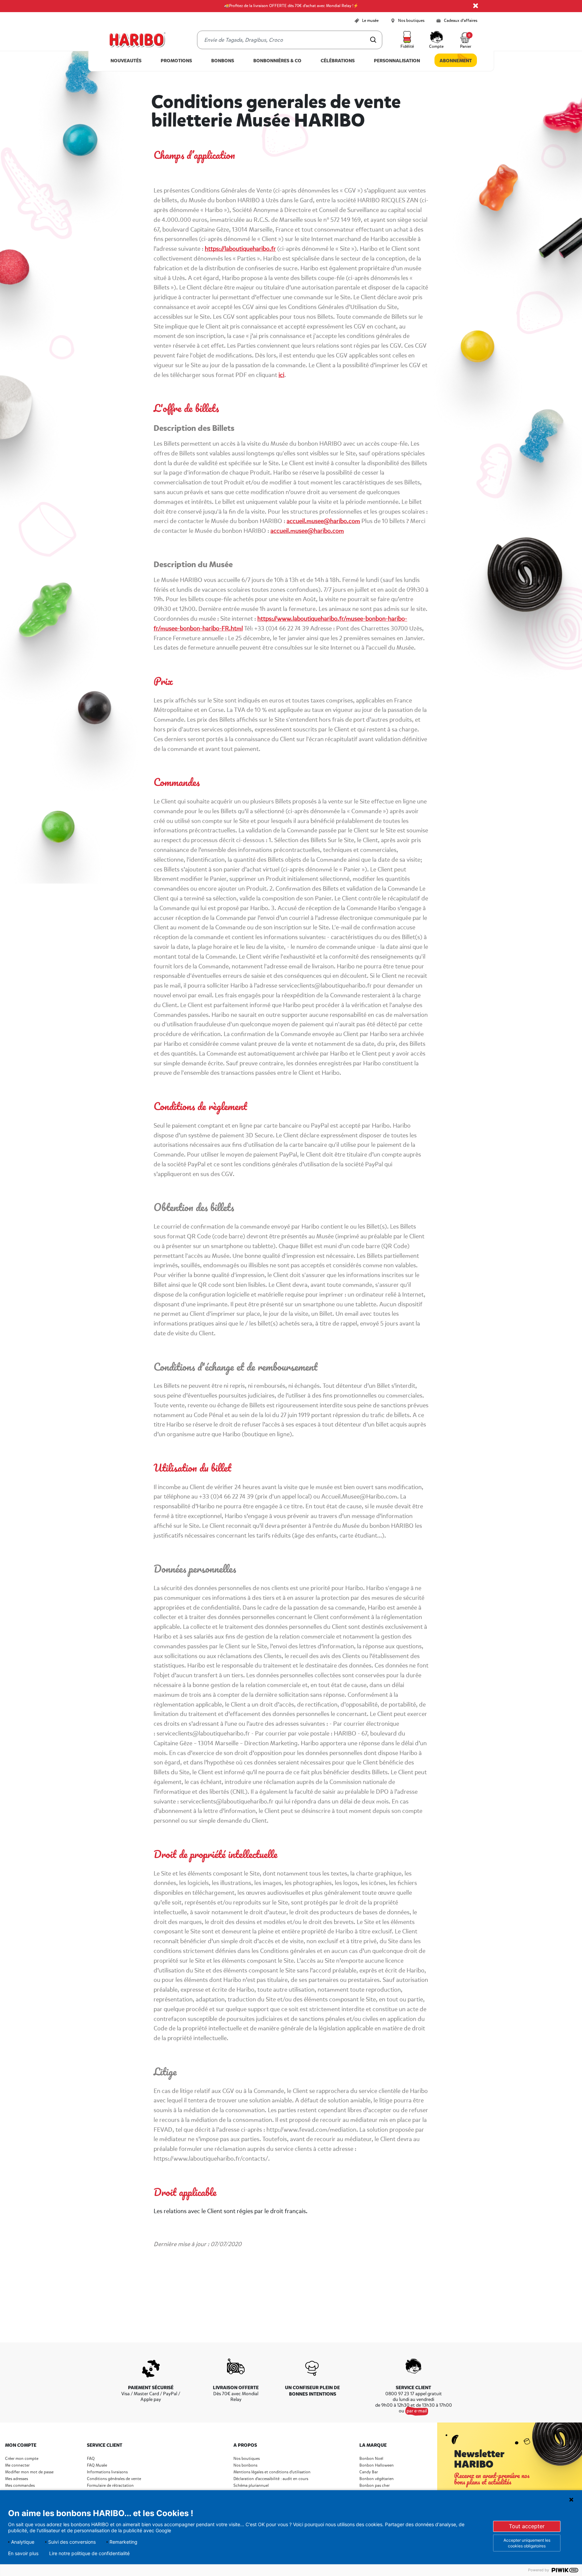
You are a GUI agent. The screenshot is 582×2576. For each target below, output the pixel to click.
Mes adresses (17, 2479)
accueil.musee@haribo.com (323, 521)
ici (281, 375)
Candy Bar (369, 2472)
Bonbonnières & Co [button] (277, 61)
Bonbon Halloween (377, 2465)
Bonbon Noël (371, 2459)
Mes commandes (20, 2486)
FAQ (91, 2459)
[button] (407, 40)
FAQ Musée (97, 2465)
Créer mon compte (22, 2459)
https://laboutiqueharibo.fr (240, 249)
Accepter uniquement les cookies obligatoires (527, 2543)
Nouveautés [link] (126, 61)
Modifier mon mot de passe (29, 2472)
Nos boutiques (247, 2459)
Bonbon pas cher (375, 2486)
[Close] (476, 6)
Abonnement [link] (456, 61)
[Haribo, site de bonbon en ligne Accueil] (137, 40)
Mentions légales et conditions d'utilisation (272, 2472)
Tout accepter (527, 2526)
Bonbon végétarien (377, 2479)
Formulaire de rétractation (110, 2486)
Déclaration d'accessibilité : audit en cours (271, 2479)
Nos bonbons (245, 2465)
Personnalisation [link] (397, 61)
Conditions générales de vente (114, 2479)
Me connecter (17, 2465)
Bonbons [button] (223, 61)
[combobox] (290, 40)
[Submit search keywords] (373, 40)
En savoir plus (23, 2553)
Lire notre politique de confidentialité (89, 2553)
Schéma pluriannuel (252, 2486)
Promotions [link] (176, 61)
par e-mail (417, 2411)
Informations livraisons (107, 2472)
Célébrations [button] (338, 61)
